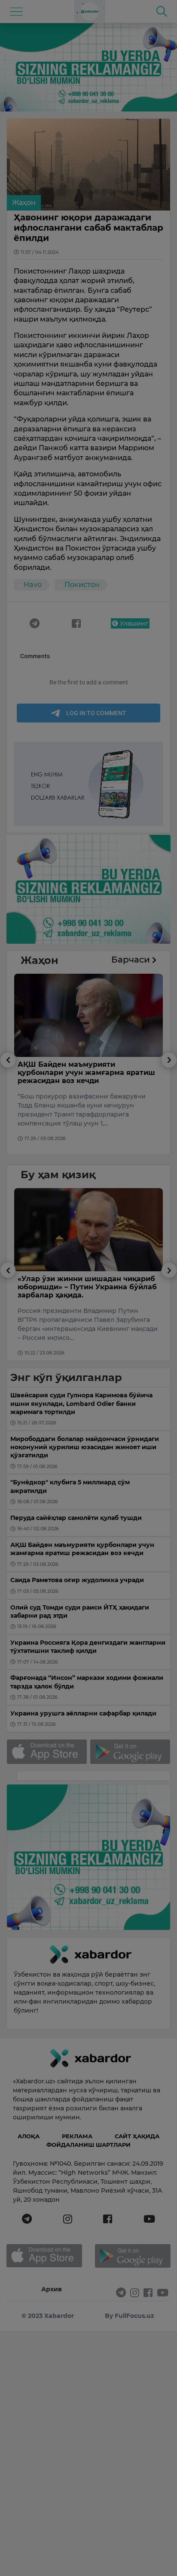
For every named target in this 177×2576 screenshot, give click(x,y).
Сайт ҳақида (137, 2136)
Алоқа (29, 2136)
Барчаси (132, 960)
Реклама (77, 2136)
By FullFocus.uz (130, 2316)
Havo (33, 585)
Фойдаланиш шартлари (88, 2145)
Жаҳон (24, 203)
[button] (8, 1103)
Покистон (82, 585)
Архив (52, 2289)
